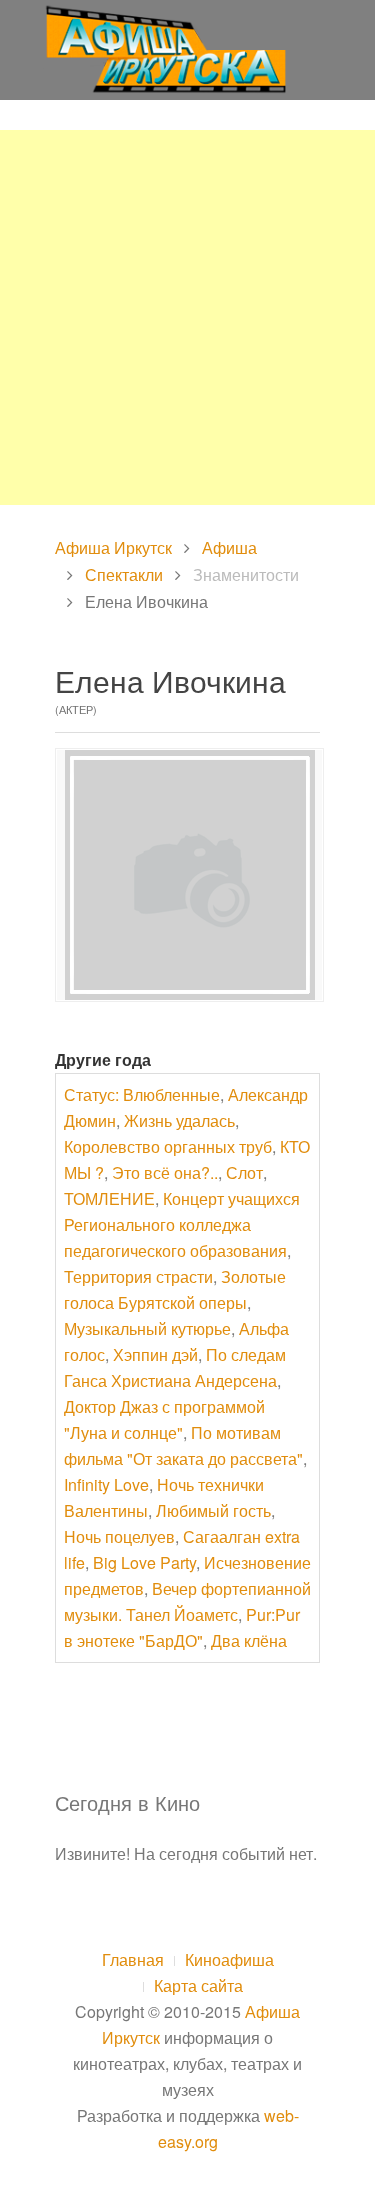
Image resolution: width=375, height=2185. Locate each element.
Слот (244, 1172)
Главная (133, 1959)
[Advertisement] (187, 317)
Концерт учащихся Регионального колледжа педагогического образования (182, 1224)
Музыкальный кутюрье (147, 1328)
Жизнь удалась (179, 1120)
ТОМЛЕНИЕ (109, 1198)
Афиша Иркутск (113, 547)
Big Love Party (144, 1562)
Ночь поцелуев (119, 1536)
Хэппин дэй (155, 1354)
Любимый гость (213, 1510)
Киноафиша (229, 1959)
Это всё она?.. (165, 1172)
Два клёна (249, 1640)
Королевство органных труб (168, 1146)
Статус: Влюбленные (142, 1094)
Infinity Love (106, 1484)
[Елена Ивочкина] (189, 875)
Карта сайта (198, 1985)
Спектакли (124, 574)
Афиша (229, 547)
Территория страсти (138, 1276)
